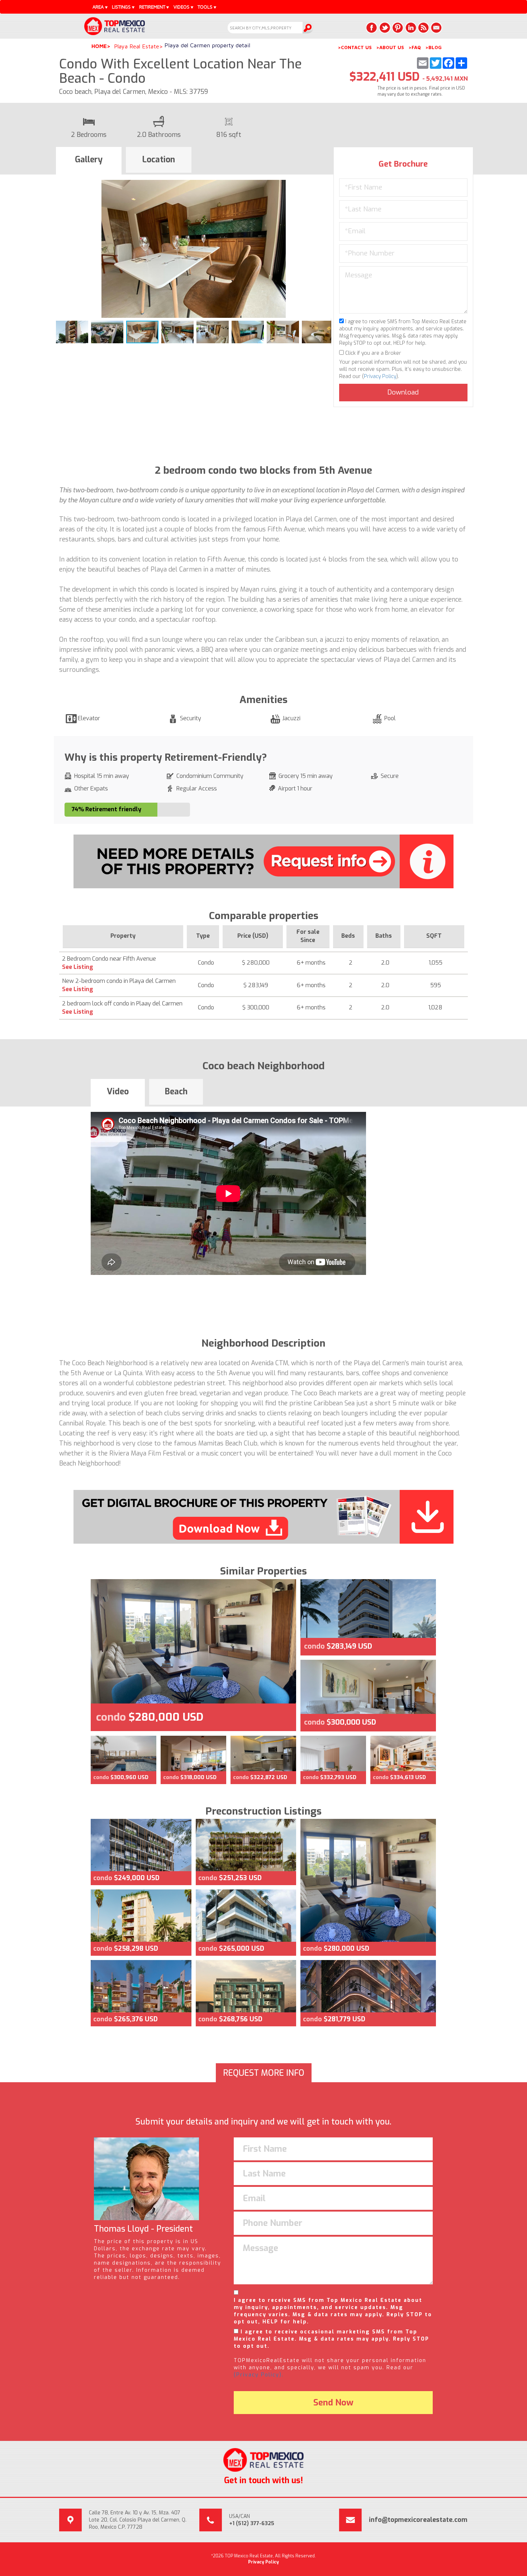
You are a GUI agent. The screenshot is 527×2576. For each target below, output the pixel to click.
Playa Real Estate (137, 46)
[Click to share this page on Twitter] (385, 28)
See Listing (78, 967)
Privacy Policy (380, 376)
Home (99, 46)
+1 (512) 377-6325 (252, 2524)
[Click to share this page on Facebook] (372, 28)
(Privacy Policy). (259, 2375)
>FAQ (415, 47)
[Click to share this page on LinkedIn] (410, 28)
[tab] (89, 161)
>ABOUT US (390, 47)
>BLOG (433, 47)
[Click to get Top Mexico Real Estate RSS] (423, 28)
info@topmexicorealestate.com (418, 2520)
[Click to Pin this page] (398, 28)
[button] (325, 186)
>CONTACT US (355, 47)
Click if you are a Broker (372, 353)
